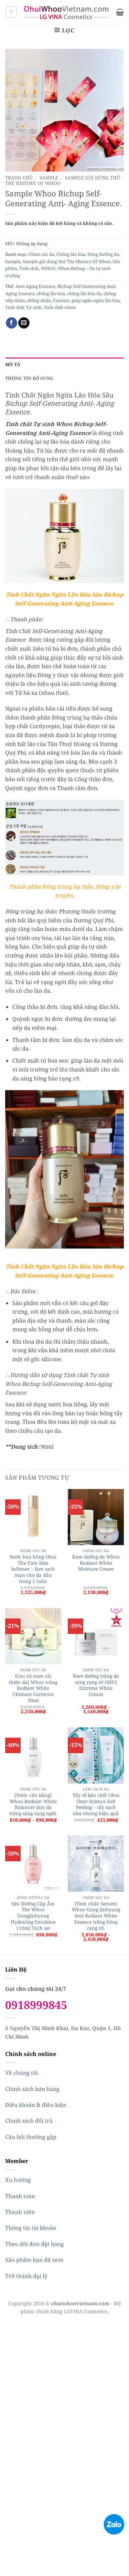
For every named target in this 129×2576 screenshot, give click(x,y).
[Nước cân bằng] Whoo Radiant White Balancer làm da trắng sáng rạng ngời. (33, 1804)
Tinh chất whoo (60, 307)
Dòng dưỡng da (103, 254)
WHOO (48, 268)
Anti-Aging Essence (35, 286)
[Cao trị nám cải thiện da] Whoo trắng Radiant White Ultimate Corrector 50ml (33, 1688)
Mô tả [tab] (13, 364)
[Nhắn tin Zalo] (114, 2524)
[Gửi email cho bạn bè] (24, 323)
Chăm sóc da (41, 254)
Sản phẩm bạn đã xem (34, 2260)
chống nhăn (39, 300)
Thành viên (20, 2212)
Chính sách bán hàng (32, 2089)
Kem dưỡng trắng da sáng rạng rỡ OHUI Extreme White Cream (96, 1685)
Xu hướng (18, 2180)
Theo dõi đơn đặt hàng (35, 2244)
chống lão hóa (51, 293)
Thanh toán (20, 2196)
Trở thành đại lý (26, 2276)
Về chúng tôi (21, 2073)
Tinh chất (29, 268)
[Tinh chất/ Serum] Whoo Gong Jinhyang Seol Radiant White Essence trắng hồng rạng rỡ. (96, 1916)
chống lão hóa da (84, 293)
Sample (49, 178)
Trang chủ (19, 178)
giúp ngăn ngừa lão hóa (96, 300)
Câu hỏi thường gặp (31, 2137)
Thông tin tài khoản (31, 2228)
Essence (61, 300)
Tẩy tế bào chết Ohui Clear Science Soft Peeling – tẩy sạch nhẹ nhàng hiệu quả (96, 1804)
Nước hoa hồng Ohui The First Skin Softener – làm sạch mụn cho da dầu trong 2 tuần (33, 1569)
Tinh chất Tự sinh (23, 307)
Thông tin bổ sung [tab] (29, 378)
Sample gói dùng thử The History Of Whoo (67, 261)
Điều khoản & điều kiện (36, 2105)
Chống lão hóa (71, 254)
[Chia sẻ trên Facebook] (12, 323)
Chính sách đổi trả (29, 2121)
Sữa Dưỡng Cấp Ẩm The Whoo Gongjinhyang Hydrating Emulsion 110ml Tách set (33, 1916)
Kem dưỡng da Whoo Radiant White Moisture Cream (96, 1563)
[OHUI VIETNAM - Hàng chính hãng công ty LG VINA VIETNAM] (67, 12)
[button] (11, 12)
